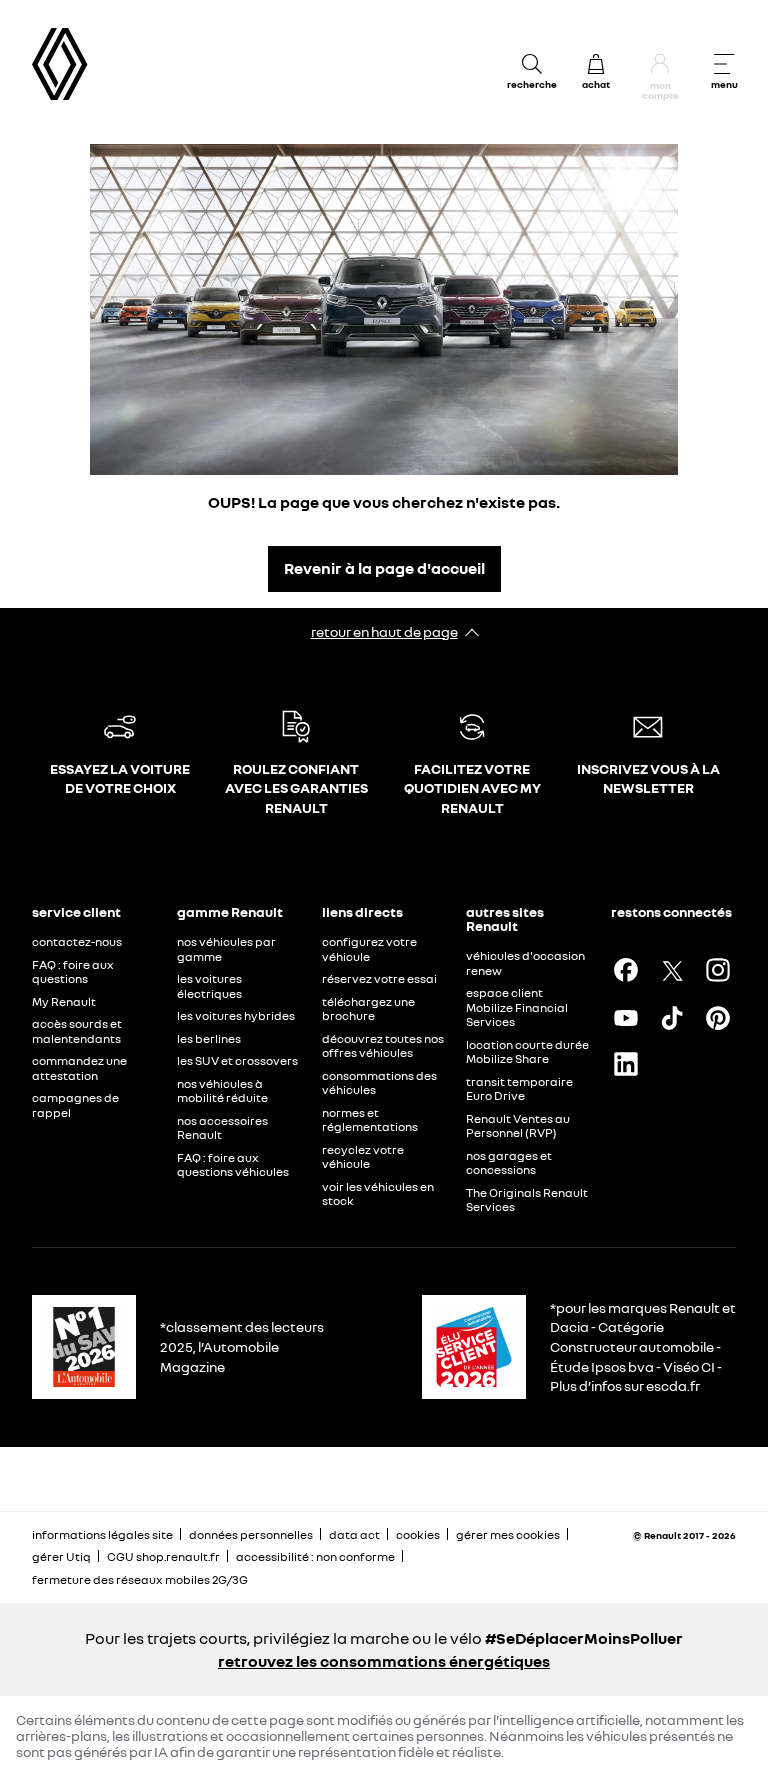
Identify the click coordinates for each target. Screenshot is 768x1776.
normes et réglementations (370, 1120)
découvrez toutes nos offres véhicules (383, 1046)
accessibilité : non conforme (315, 1556)
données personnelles (251, 1534)
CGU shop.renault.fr (163, 1556)
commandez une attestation (79, 1068)
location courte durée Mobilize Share (527, 1052)
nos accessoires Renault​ (222, 1128)
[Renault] (60, 64)
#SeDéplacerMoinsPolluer (584, 1638)
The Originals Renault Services (527, 1200)
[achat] (596, 64)
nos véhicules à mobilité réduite (222, 1091)
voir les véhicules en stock (378, 1194)
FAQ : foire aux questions (73, 972)
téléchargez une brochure (368, 1009)
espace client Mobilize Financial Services (517, 1007)
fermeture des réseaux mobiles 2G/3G (140, 1579)
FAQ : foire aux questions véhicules (233, 1165)
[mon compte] (660, 64)
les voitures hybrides (236, 1015)
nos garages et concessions (509, 1163)
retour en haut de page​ (384, 631)
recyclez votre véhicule (363, 1157)
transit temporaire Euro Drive (519, 1089)
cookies (418, 1534)
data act (354, 1534)
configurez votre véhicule (369, 949)
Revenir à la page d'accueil (384, 568)
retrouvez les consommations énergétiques (384, 1661)
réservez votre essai (379, 978)
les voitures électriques (209, 986)
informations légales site (102, 1534)
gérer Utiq (61, 1556)
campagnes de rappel (75, 1105)
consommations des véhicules (379, 1083)
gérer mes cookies (508, 1535)
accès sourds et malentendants (77, 1031)
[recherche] (532, 64)
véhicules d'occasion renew (525, 963)
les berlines (209, 1038)
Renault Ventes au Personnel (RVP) (518, 1126)
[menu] (724, 64)
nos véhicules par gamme (226, 949)
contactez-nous (77, 941)
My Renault (64, 1001)
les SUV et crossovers (237, 1060)
